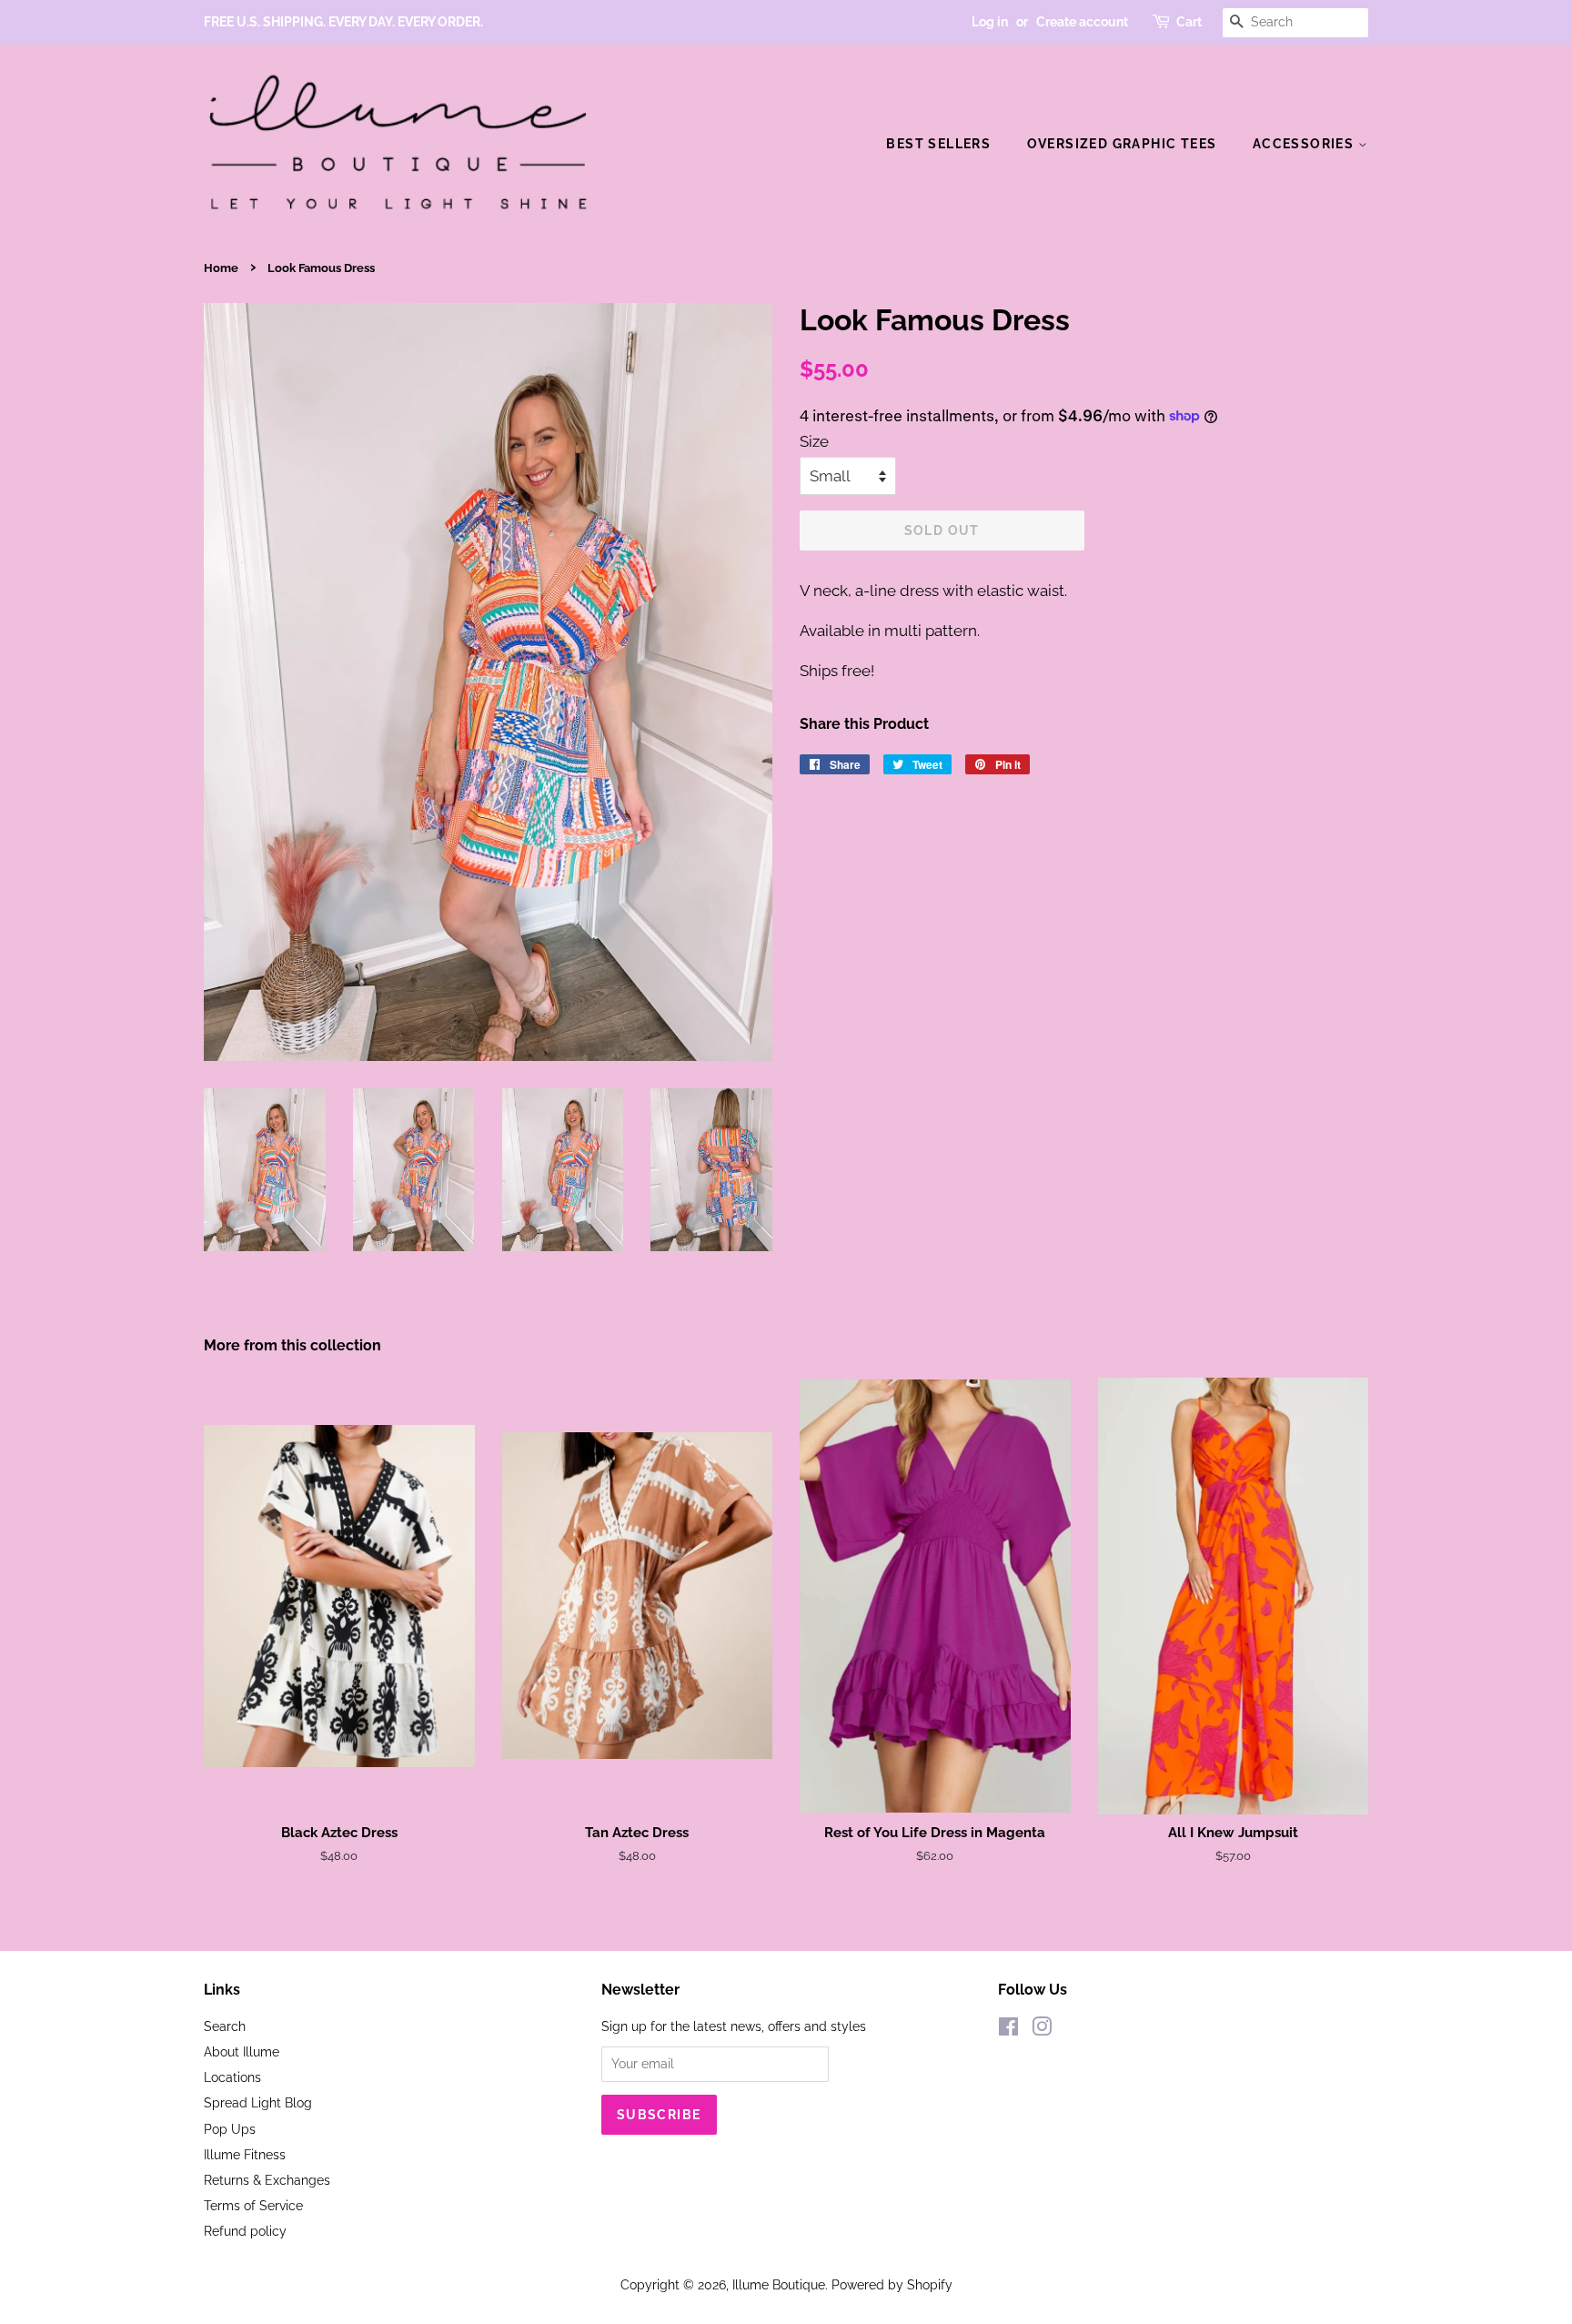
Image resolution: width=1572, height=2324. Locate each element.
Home (221, 268)
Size (814, 441)
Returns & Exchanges (267, 2180)
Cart (1189, 22)
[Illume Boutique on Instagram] (1042, 2030)
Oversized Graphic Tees (1122, 144)
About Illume (242, 2051)
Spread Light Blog (258, 2102)
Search (225, 2026)
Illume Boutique (779, 2284)
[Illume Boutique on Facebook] (1008, 2030)
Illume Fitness (245, 2154)
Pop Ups (230, 2129)
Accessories (1305, 144)
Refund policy (245, 2231)
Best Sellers (938, 144)
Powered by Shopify (892, 2284)
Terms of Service (253, 2205)
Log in (990, 22)
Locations (232, 2077)
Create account (1082, 22)
